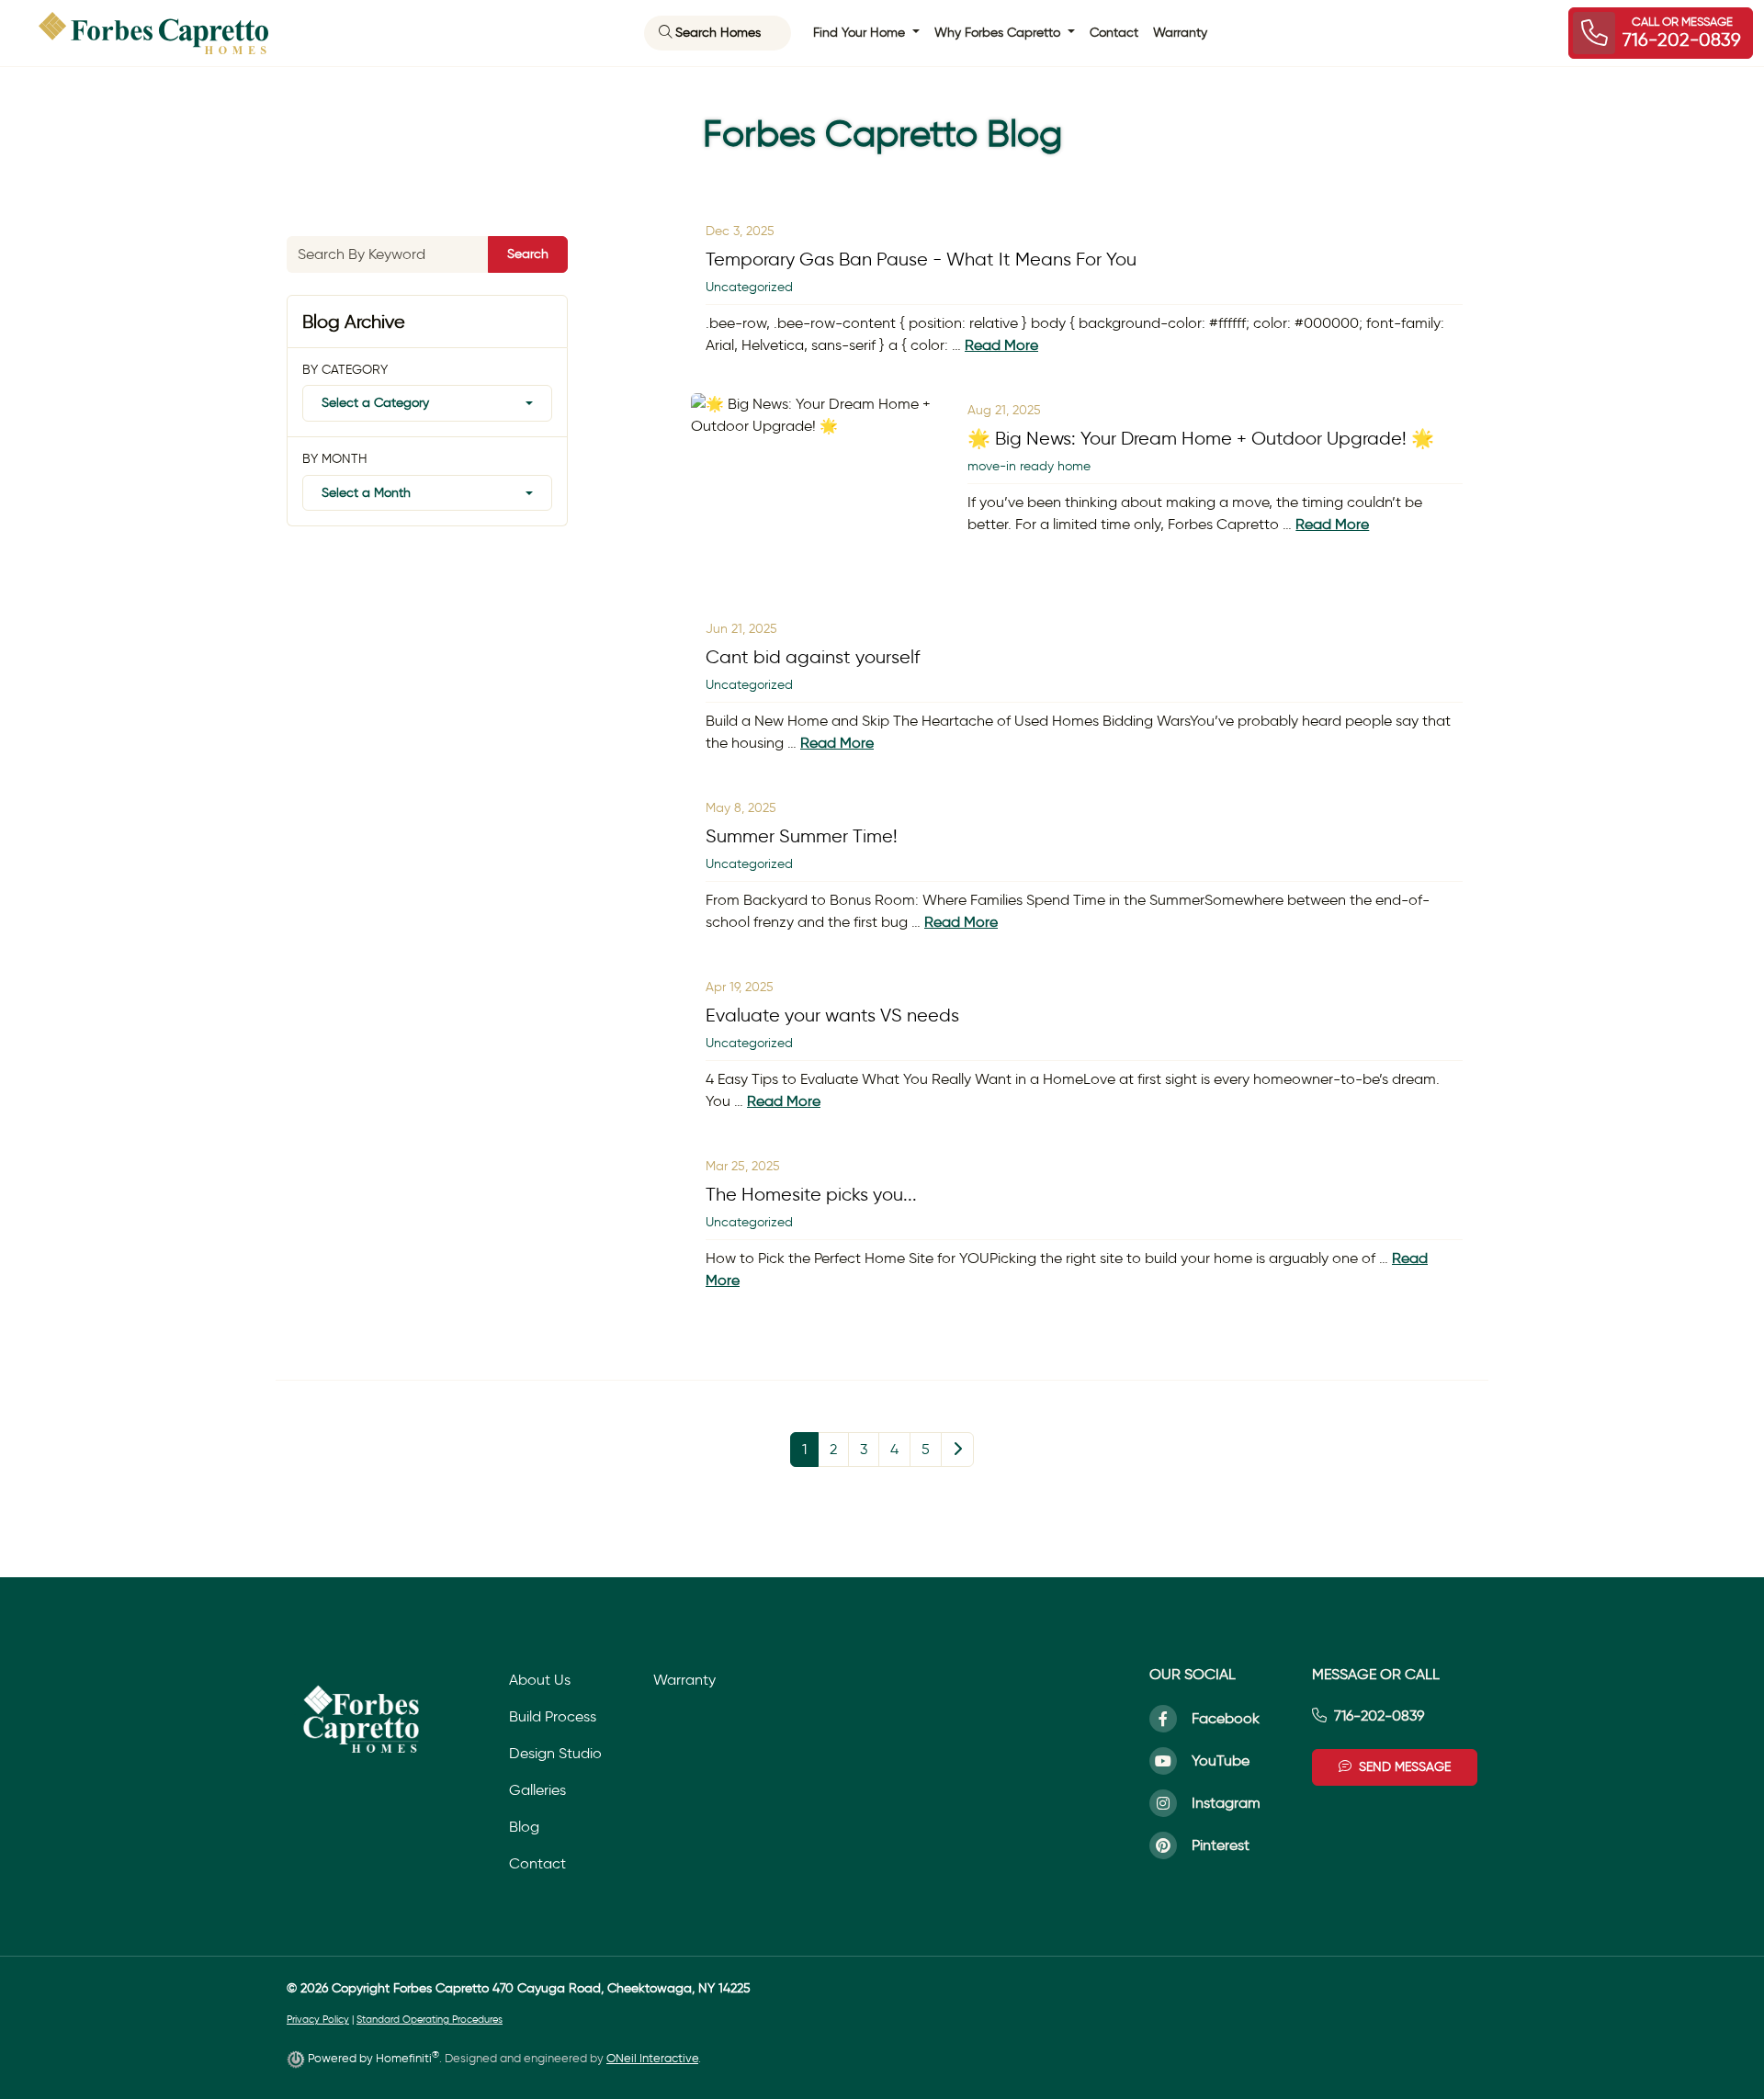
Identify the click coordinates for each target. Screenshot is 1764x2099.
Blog (524, 1827)
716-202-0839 (1379, 1715)
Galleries (537, 1790)
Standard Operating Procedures (430, 2020)
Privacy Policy (318, 2020)
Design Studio (555, 1753)
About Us (540, 1680)
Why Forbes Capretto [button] (999, 33)
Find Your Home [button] (861, 33)
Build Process (553, 1716)
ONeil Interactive (652, 2058)
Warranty (1180, 33)
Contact (1114, 33)
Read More (1001, 345)
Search (528, 254)
